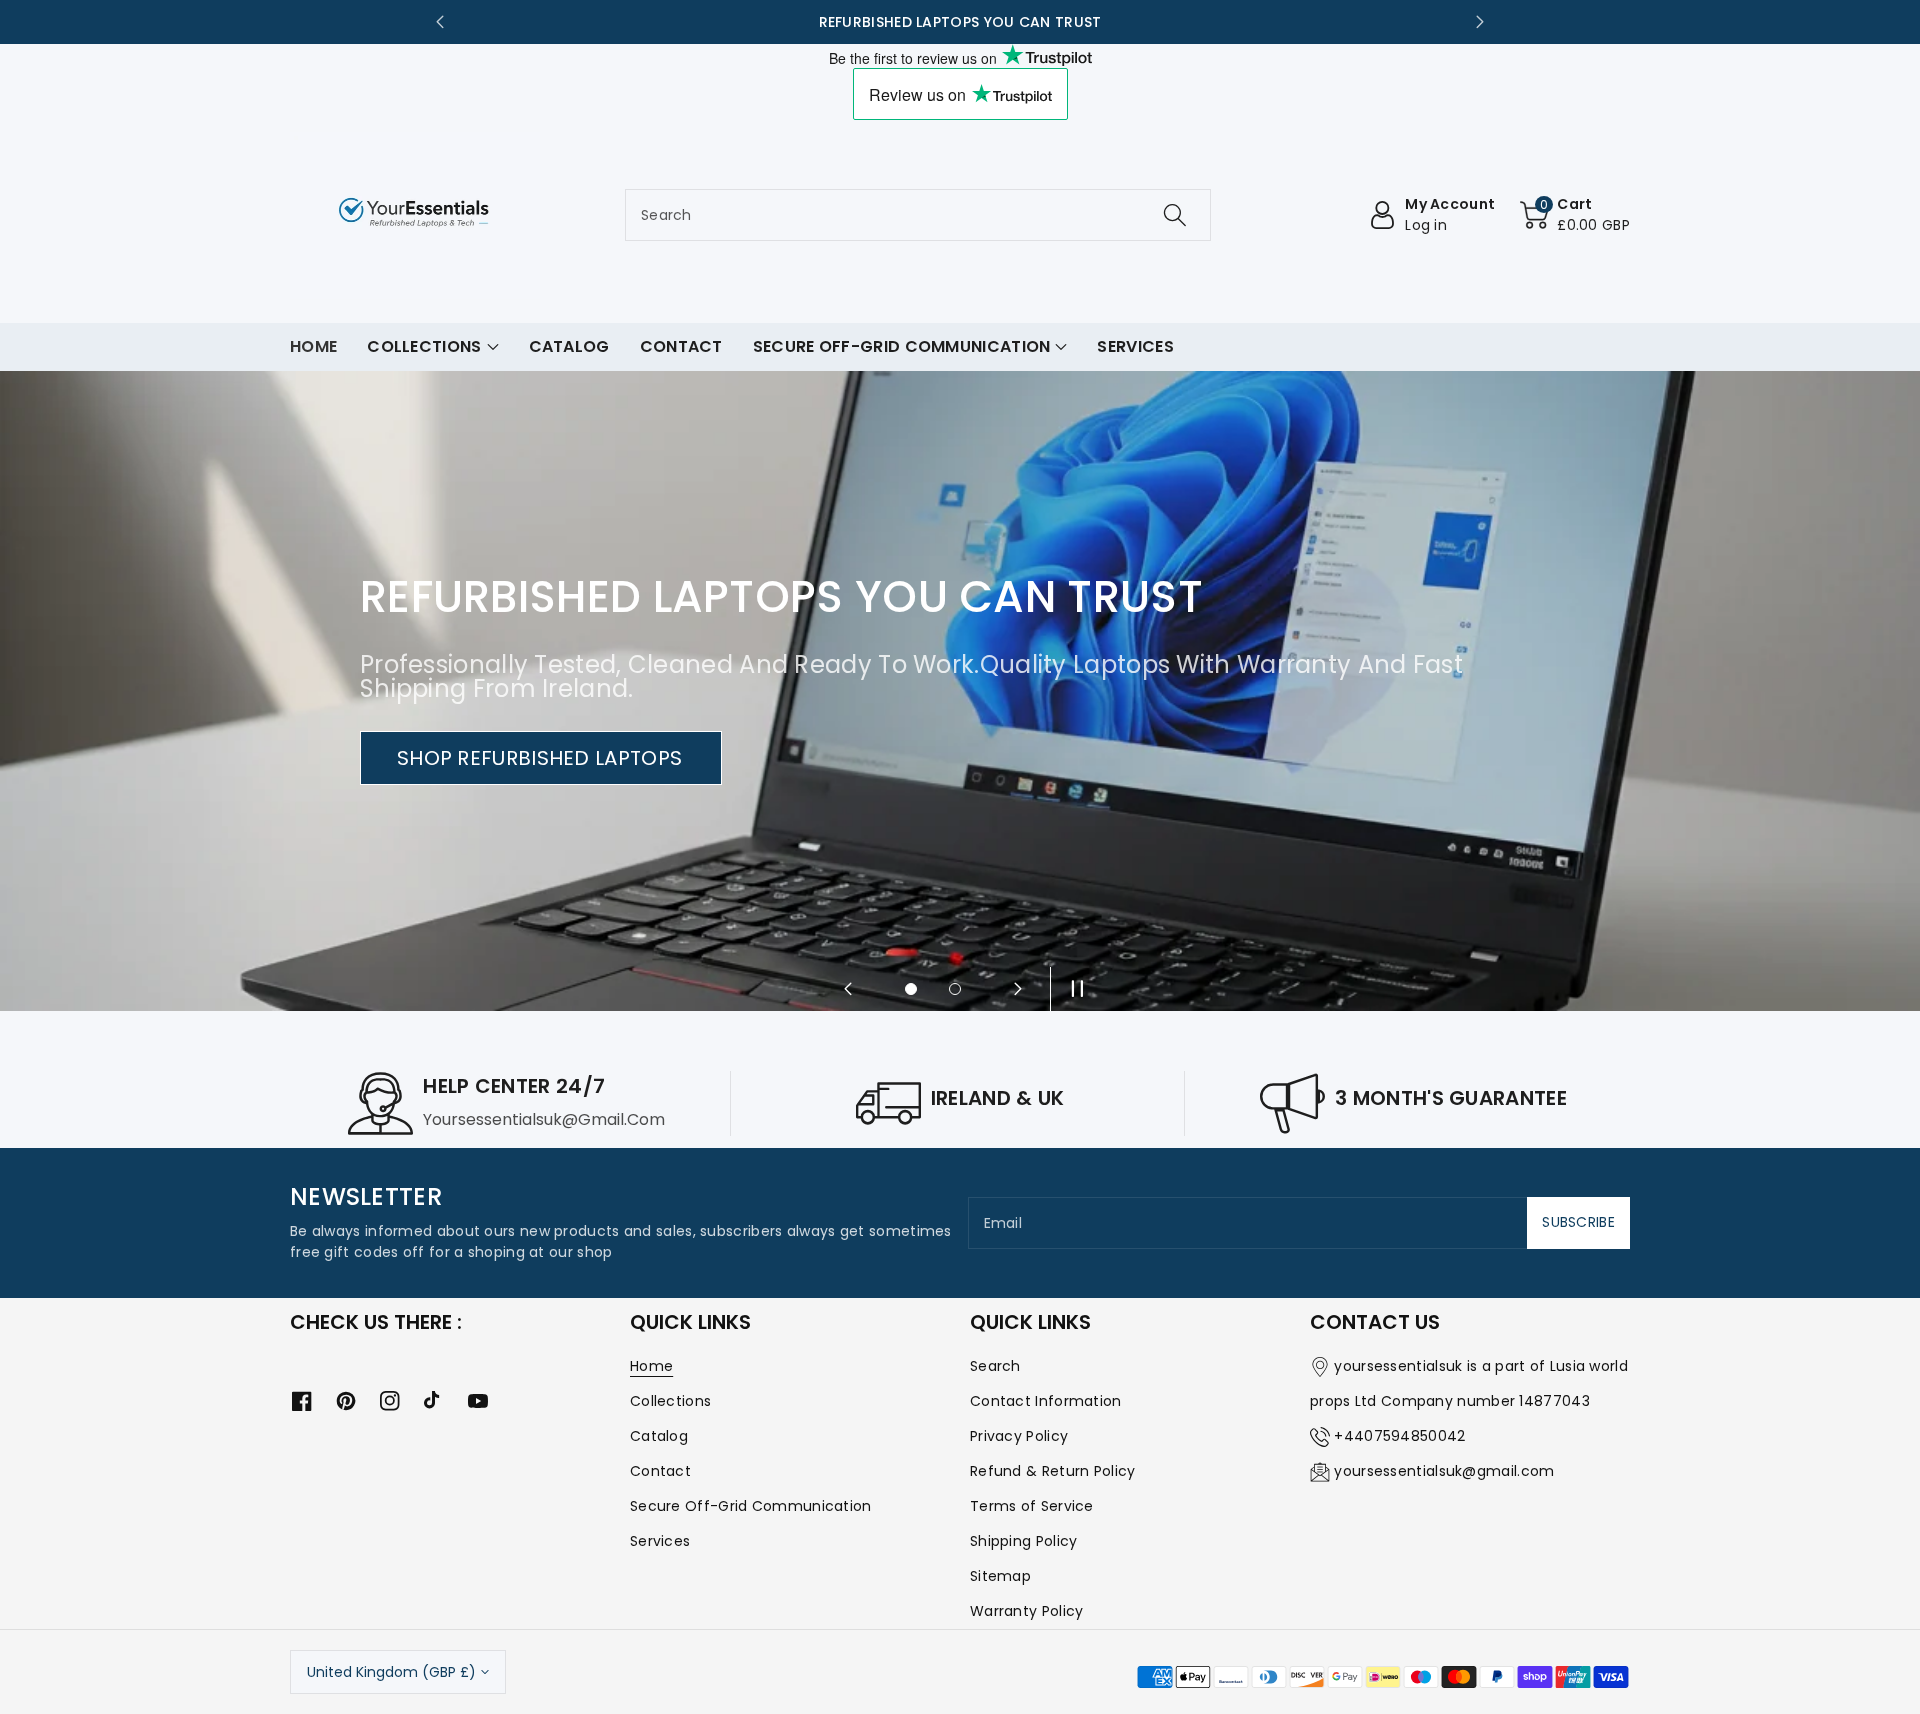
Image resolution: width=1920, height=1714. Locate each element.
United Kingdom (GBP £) (391, 1672)
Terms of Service (1032, 1506)
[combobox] (918, 215)
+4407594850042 (1399, 1436)
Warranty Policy (1027, 1611)
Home (651, 1366)
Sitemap (1000, 1576)
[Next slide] (1480, 22)
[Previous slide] (440, 22)
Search (995, 1366)
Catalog (659, 1436)
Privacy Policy (1019, 1436)
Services (660, 1541)
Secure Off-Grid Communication (751, 1506)
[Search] (1175, 215)
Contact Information (1046, 1401)
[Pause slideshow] (1072, 989)
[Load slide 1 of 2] (911, 989)
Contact (660, 1471)
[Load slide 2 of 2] (955, 989)
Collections (670, 1401)
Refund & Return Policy (1053, 1471)
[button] (1575, 215)
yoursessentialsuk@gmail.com (1444, 1471)
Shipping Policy (1024, 1541)
